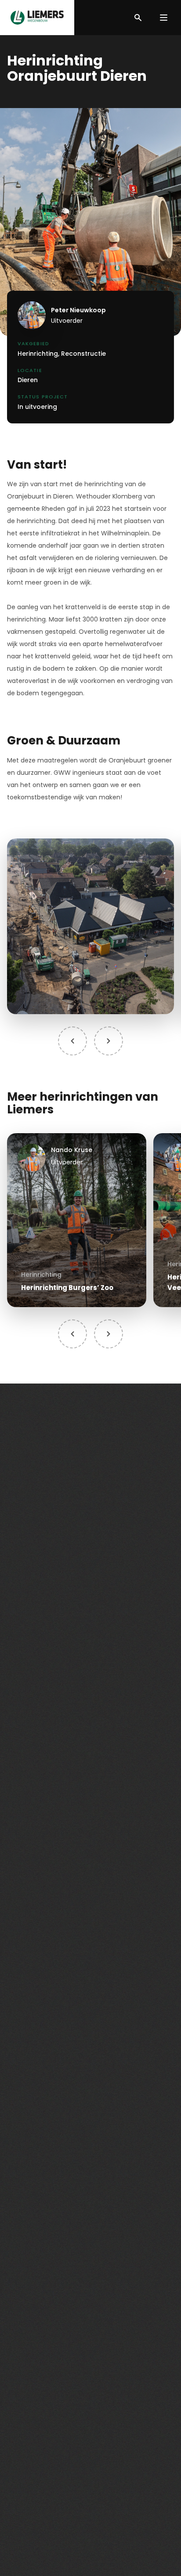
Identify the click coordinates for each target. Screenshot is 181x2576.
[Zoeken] (138, 18)
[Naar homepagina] (37, 18)
